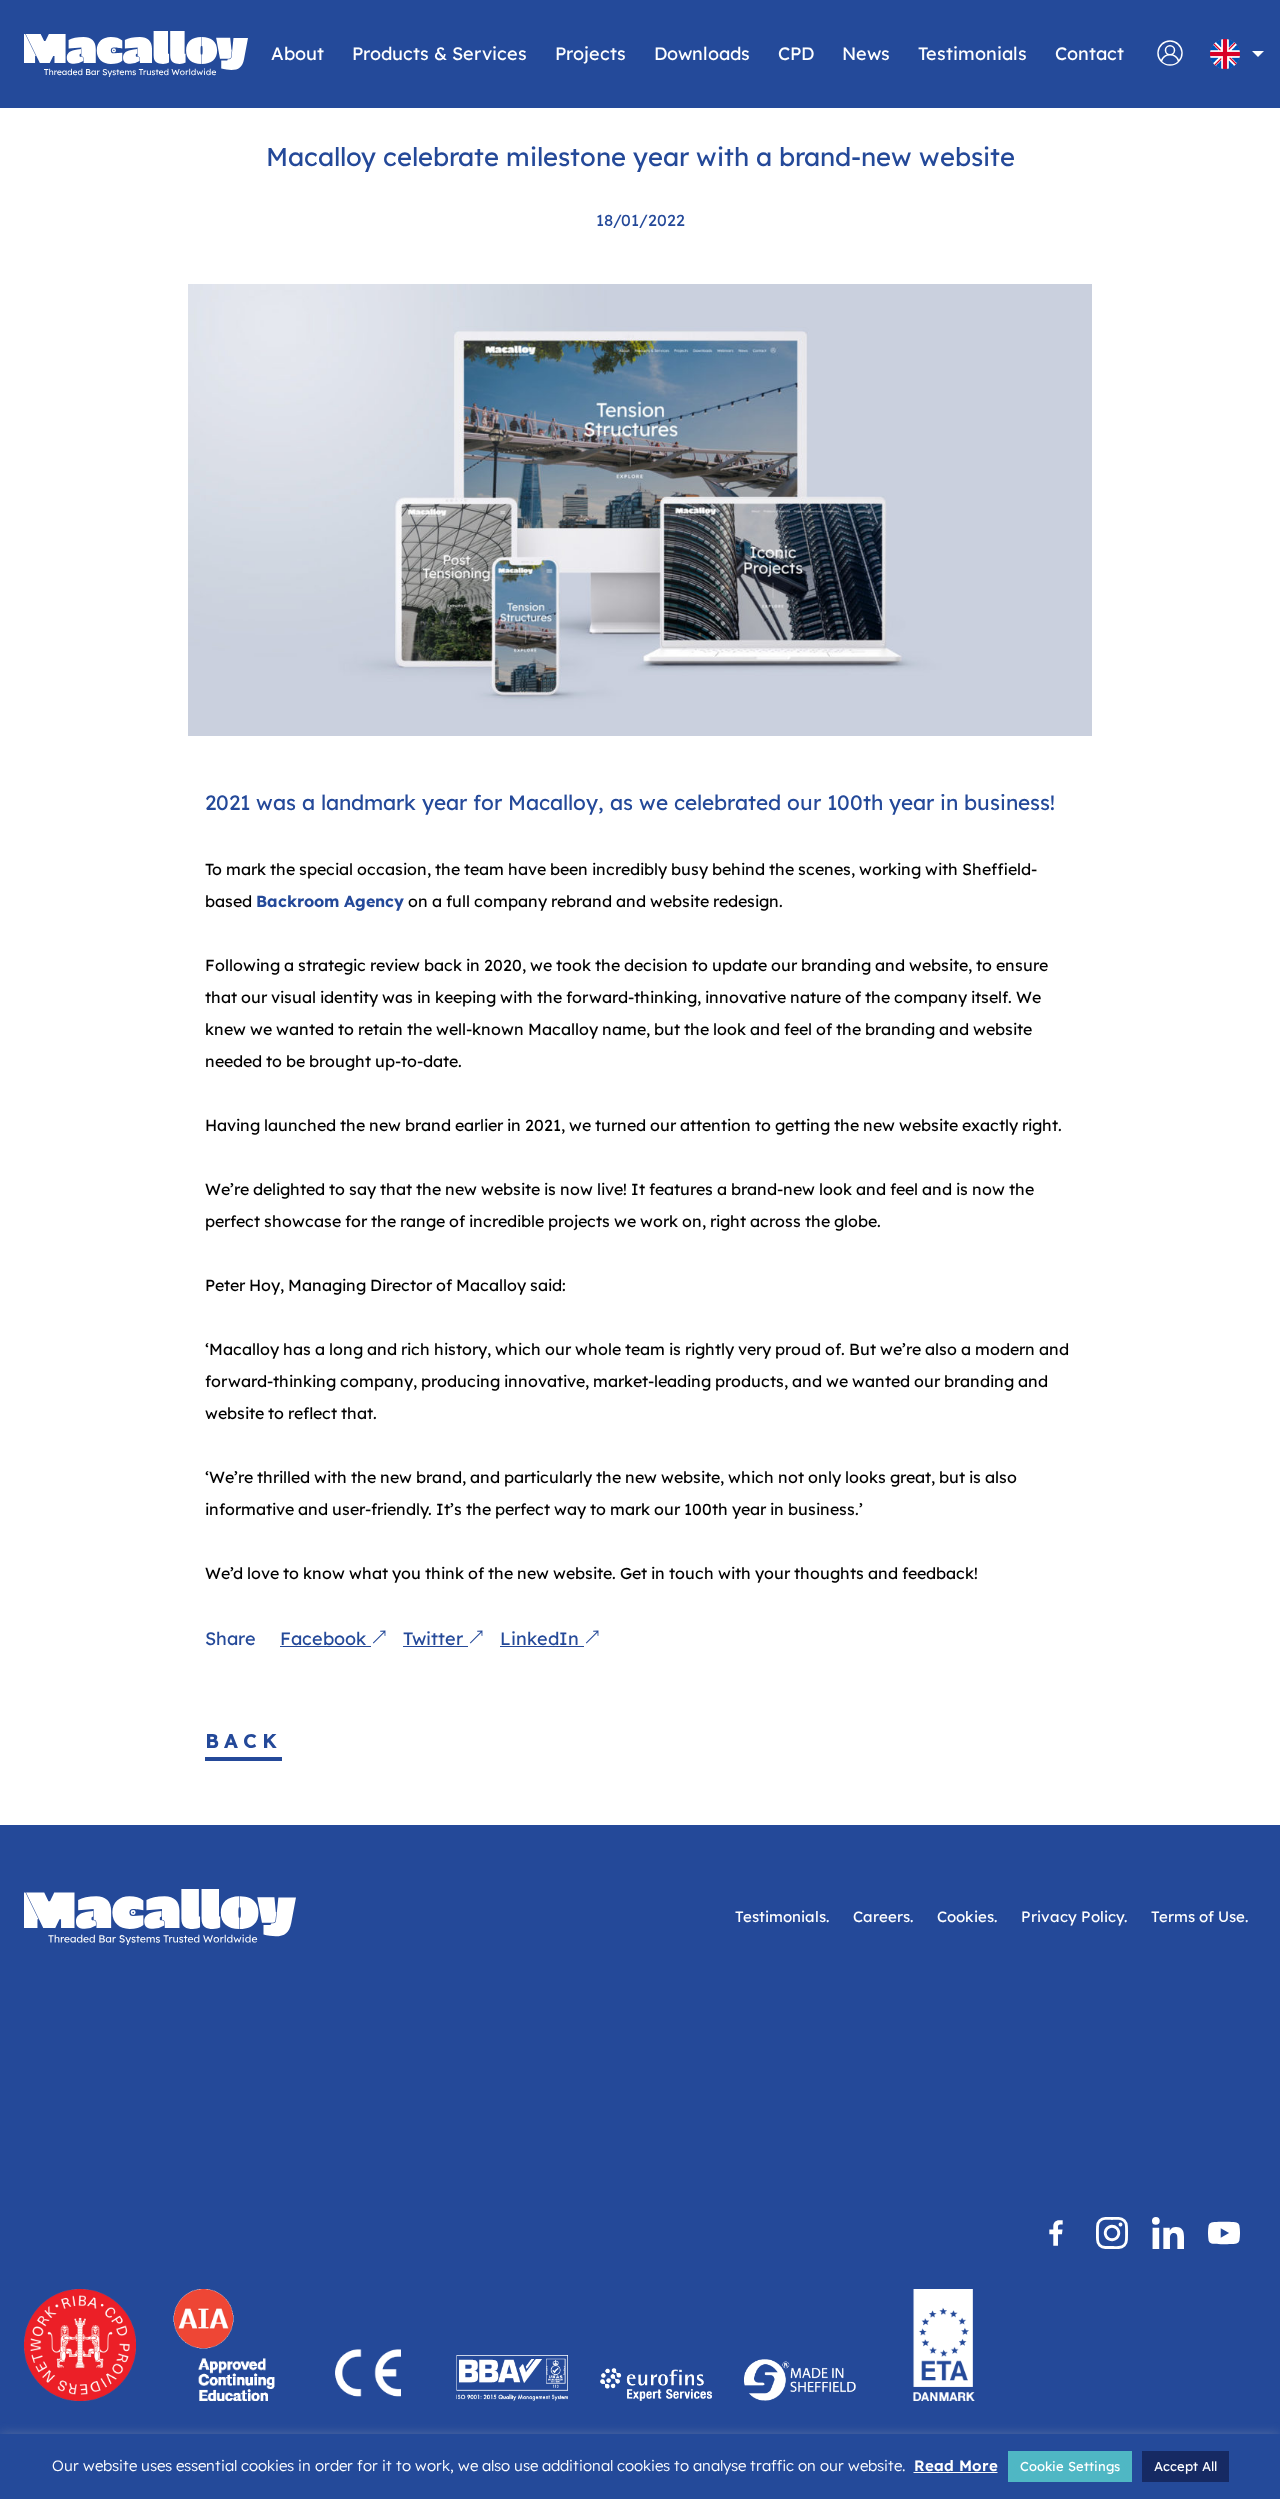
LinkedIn (542, 1638)
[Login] (1170, 62)
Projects (590, 53)
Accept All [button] (1185, 2466)
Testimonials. (782, 1916)
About (297, 53)
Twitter (435, 1638)
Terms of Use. (1199, 1916)
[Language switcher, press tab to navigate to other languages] (1225, 54)
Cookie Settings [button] (1070, 2466)
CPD (796, 53)
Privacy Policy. (1074, 1916)
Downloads (702, 53)
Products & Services (439, 53)
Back (243, 1740)
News (866, 53)
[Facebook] (1056, 2233)
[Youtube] (1224, 2233)
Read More (956, 2465)
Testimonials (972, 53)
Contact (1089, 53)
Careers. (883, 1916)
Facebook (325, 1638)
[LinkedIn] (1168, 2233)
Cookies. (967, 1916)
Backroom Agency (330, 901)
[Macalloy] (136, 54)
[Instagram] (1112, 2233)
